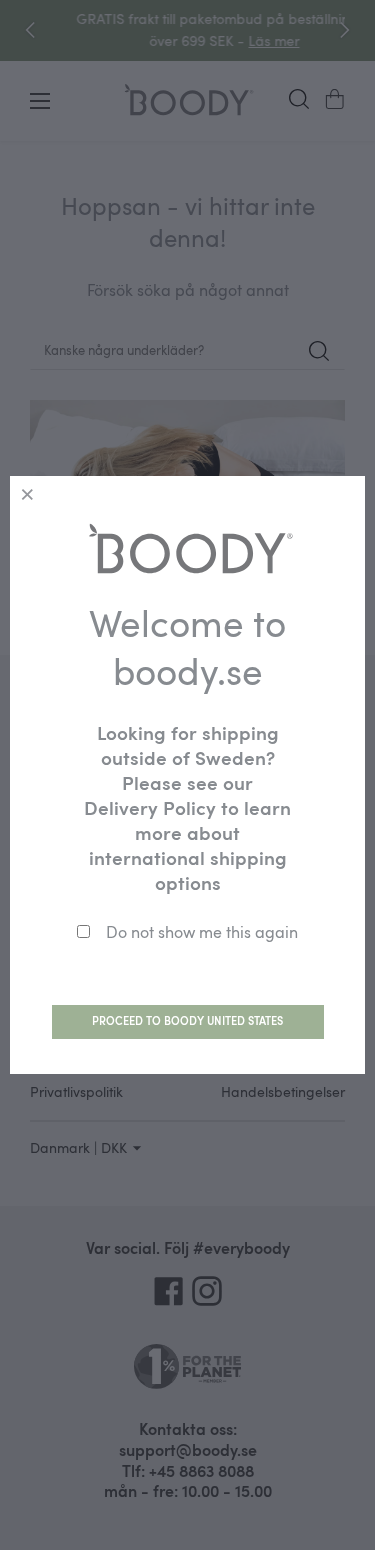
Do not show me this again (202, 932)
